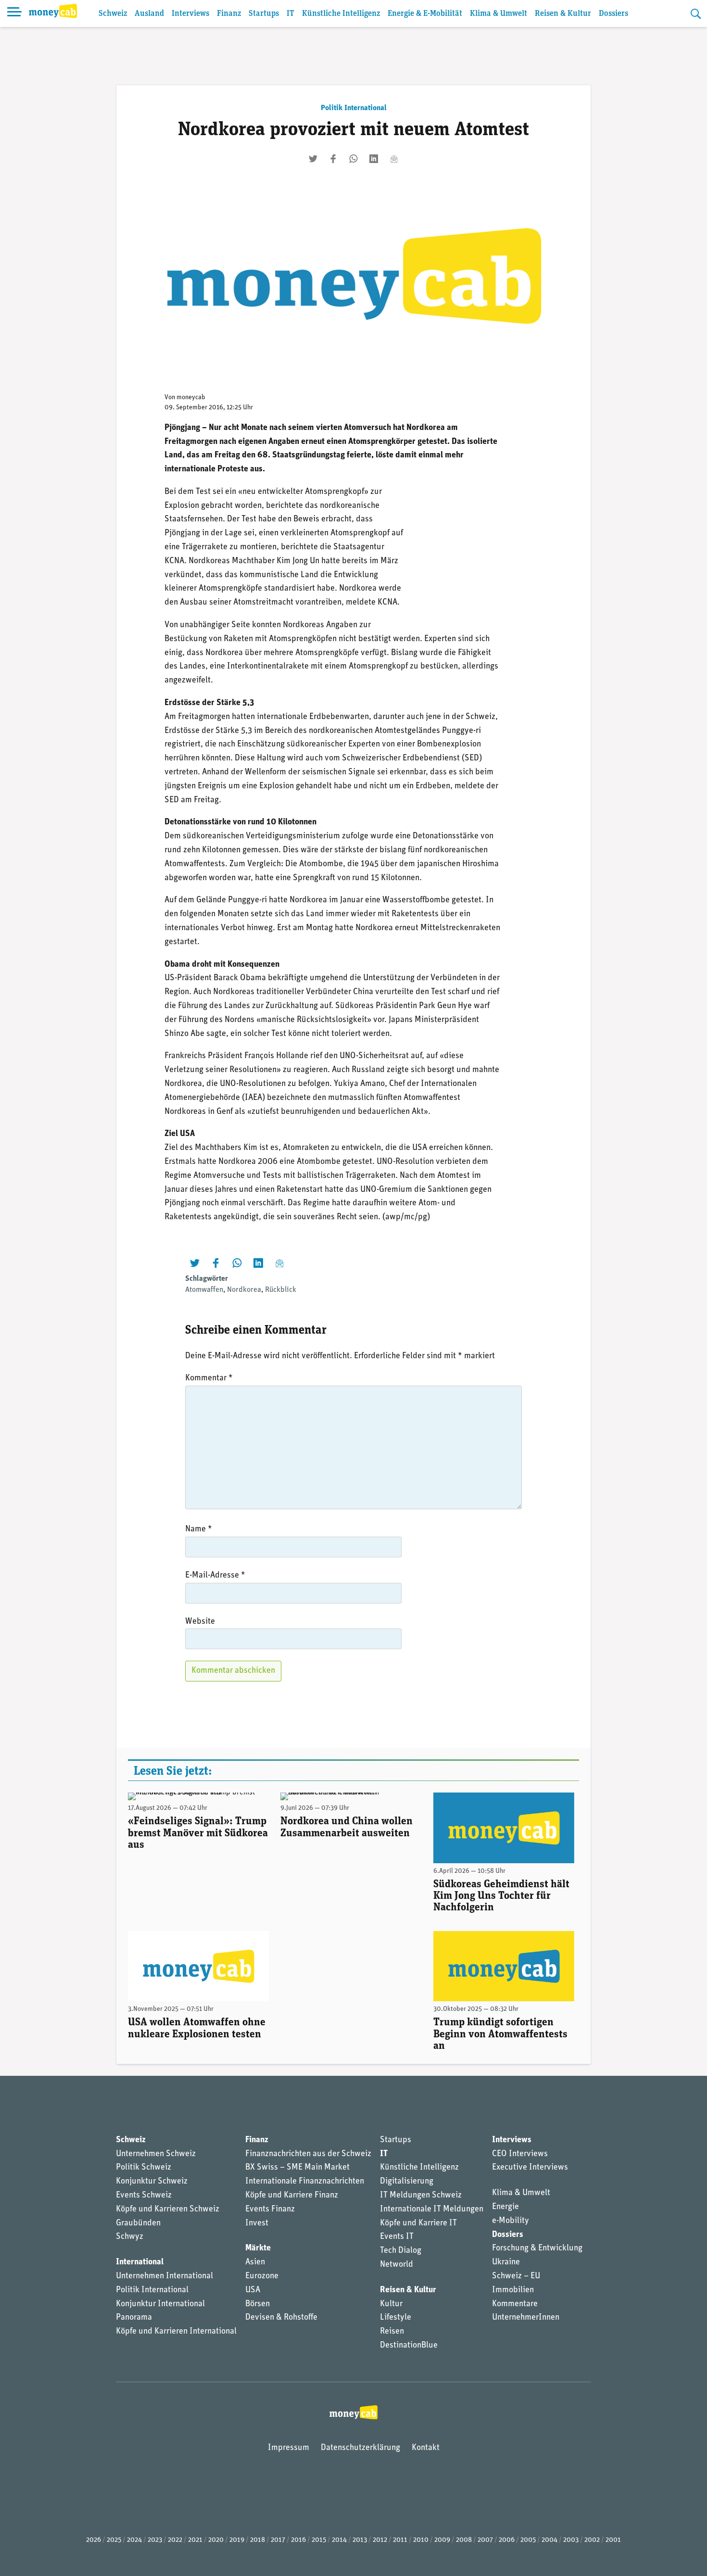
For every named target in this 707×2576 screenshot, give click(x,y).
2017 (278, 2540)
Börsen (258, 2304)
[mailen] (394, 159)
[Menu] (14, 13)
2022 (175, 2540)
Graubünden (138, 2223)
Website (200, 1622)
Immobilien (513, 2290)
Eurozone (262, 2276)
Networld (397, 2265)
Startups (264, 14)
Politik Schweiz (144, 2168)
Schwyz (130, 2237)
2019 (237, 2540)
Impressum (289, 2448)
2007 (485, 2540)
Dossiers (613, 14)
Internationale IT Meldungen (432, 2210)
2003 (571, 2540)
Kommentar (209, 1378)
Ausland (149, 14)
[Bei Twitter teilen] (313, 159)
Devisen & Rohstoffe (281, 2318)
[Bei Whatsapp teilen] (353, 159)
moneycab (191, 398)
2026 (94, 2540)
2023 (155, 2540)
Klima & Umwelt (499, 14)
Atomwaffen (204, 1290)
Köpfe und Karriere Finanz (292, 2196)
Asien (255, 2262)
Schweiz (113, 14)
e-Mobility (511, 2221)
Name (199, 1529)
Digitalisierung (407, 2182)
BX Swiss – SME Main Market (297, 2168)
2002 (592, 2540)
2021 (195, 2540)
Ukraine (506, 2262)
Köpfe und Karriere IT (418, 2223)
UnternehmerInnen (526, 2318)
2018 (258, 2540)
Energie (505, 2207)
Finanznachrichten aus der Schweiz (308, 2154)
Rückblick (281, 1290)
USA (253, 2290)
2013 (360, 2540)
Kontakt (426, 2448)
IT (290, 14)
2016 (298, 2540)
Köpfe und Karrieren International (176, 2332)
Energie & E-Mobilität (425, 14)
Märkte (258, 2248)
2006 (507, 2540)
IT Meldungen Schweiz (421, 2196)
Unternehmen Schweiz (156, 2154)
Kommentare (515, 2304)
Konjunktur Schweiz (152, 2182)
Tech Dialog (401, 2251)
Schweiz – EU (516, 2276)
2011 (400, 2540)
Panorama (134, 2318)
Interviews (190, 14)
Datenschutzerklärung (360, 2448)
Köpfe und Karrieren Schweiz (168, 2210)
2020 (216, 2540)
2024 (134, 2540)
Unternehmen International (164, 2276)
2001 (613, 2540)
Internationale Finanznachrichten (305, 2182)
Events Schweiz (144, 2196)
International (140, 2262)
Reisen (392, 2332)
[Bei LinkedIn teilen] (374, 159)
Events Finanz (270, 2210)
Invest (257, 2223)
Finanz (229, 14)
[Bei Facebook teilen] (333, 159)
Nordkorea (244, 1290)
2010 (421, 2540)
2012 (380, 2540)
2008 (464, 2540)
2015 (319, 2540)
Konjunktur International (160, 2304)
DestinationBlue (409, 2346)
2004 (549, 2540)
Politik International (354, 108)
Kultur (391, 2304)
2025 (114, 2540)
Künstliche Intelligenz (341, 14)
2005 (528, 2540)
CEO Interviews (520, 2154)
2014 (339, 2540)
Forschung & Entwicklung (537, 2248)
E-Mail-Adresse (215, 1576)
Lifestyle (396, 2318)
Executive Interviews (530, 2168)
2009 (442, 2540)
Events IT (397, 2237)
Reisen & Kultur (563, 14)
